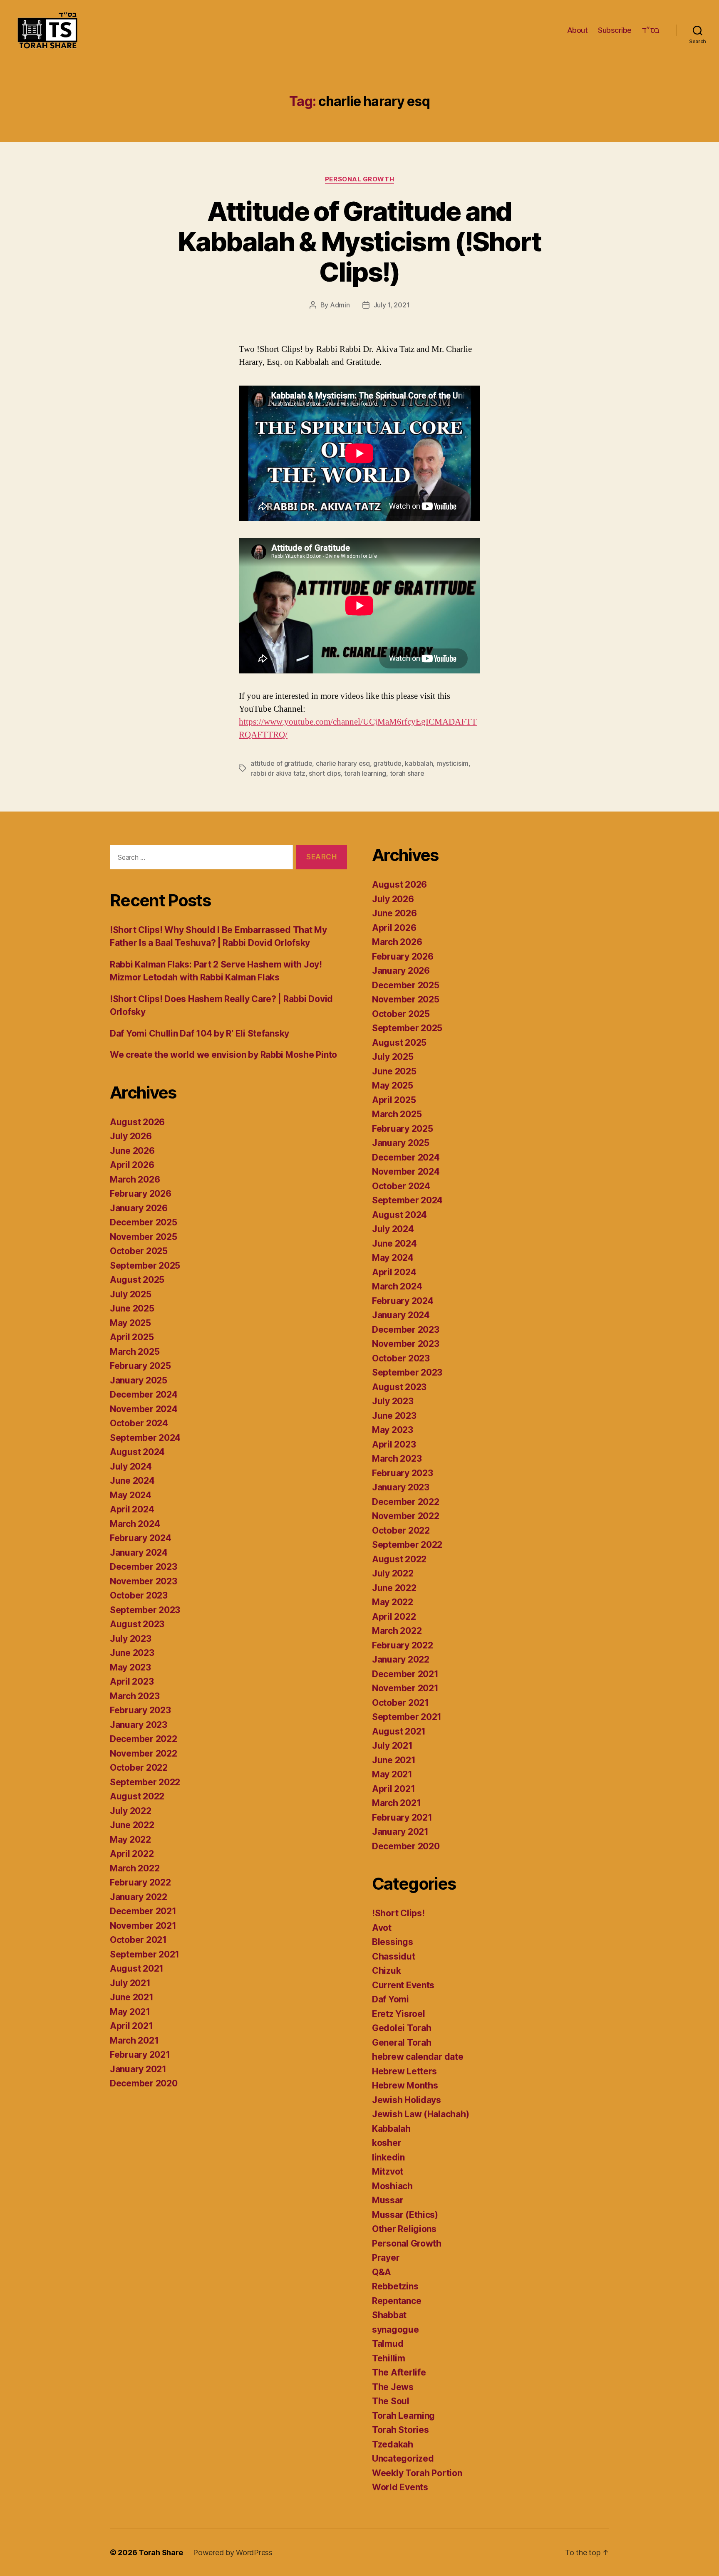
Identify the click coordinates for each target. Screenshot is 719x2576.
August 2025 (137, 1280)
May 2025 (130, 1323)
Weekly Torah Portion (417, 2473)
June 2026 (132, 1151)
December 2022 (144, 1739)
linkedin (388, 2157)
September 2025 (145, 1266)
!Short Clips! (398, 1913)
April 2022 (132, 1854)
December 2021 (143, 1911)
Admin (340, 305)
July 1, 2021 (392, 305)
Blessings (393, 1942)
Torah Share (161, 2552)
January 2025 (139, 1380)
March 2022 (135, 1868)
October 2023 (139, 1595)
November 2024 (144, 1409)
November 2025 (144, 1237)
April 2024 (132, 1509)
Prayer (386, 2258)
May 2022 (130, 1840)
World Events (400, 2487)
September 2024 (145, 1438)
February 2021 (140, 2055)
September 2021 (145, 1954)
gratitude (387, 763)
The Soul (391, 2401)
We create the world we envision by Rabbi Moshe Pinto (223, 1055)
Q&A (382, 2272)
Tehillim (389, 2358)
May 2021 (130, 2012)
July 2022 (131, 1811)
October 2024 (139, 1423)
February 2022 (140, 1882)
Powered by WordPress (233, 2552)
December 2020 (144, 2083)
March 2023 (135, 1696)
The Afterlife (399, 2372)
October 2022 (139, 1768)
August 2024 (137, 1452)
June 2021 (132, 1997)
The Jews (393, 2387)
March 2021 (134, 2040)
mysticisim (452, 763)
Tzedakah (393, 2444)
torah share (407, 773)
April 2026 (132, 1165)
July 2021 (130, 1983)
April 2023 (132, 1681)
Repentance (397, 2301)
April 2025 (132, 1337)
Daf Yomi (390, 1999)
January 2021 (138, 2069)
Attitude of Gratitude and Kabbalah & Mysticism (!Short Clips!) (359, 241)
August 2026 (137, 1122)
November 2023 (144, 1581)
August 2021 (137, 1968)
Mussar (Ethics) (405, 2215)
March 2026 (135, 1179)
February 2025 (140, 1366)
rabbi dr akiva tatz (278, 773)
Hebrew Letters (404, 2071)
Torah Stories (400, 2430)
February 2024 (141, 1538)
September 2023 (145, 1610)
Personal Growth (359, 179)
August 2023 (137, 1624)
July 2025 (131, 1294)
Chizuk (386, 1971)
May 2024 (131, 1495)
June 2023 (132, 1653)
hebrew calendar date (418, 2057)
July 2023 (131, 1639)
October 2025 (139, 1251)
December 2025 (144, 1222)
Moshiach (392, 2186)
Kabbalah (391, 2129)
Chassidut (394, 1956)
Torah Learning (403, 2416)
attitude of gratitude (281, 763)
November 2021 (143, 1926)
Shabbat (389, 2315)
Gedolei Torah (402, 2028)
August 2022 (137, 1796)
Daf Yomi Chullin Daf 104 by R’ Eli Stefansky (200, 1033)
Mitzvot (388, 2171)
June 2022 (132, 1825)
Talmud (388, 2344)
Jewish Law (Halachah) (420, 2114)
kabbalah (419, 763)
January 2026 (139, 1208)
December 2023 (144, 1567)
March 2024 (135, 1524)
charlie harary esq (343, 763)
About (578, 30)
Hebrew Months (405, 2085)
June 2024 (132, 1481)
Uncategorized (403, 2458)
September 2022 (145, 1782)
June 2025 (132, 1308)
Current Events (403, 1985)
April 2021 (131, 2026)
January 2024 (139, 1553)
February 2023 (140, 1710)
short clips (325, 773)
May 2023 (130, 1667)
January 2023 (139, 1725)
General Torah (402, 2043)
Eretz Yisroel (399, 2014)
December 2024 (144, 1394)
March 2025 (135, 1352)
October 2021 (138, 1940)
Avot (382, 1928)
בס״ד (651, 30)
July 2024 (131, 1466)
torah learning (365, 773)
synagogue (395, 2330)
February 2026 (141, 1194)
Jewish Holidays (407, 2100)
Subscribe (615, 30)
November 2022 (144, 1753)
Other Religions (404, 2229)
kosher (387, 2143)
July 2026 (131, 1136)
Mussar (388, 2200)
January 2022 (139, 1897)
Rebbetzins (395, 2286)
